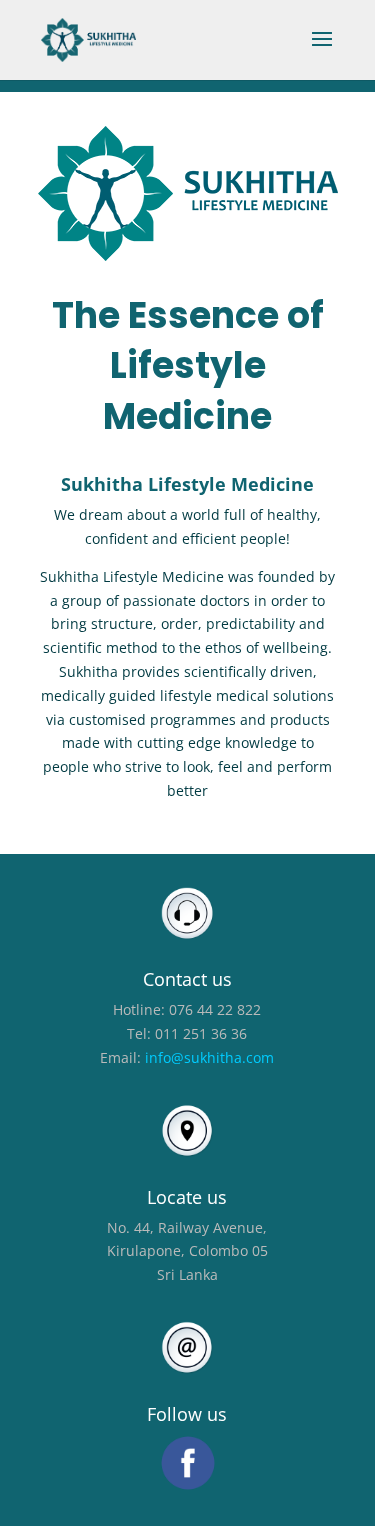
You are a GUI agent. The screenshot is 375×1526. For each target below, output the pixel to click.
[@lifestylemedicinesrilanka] (187, 1462)
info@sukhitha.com (209, 1057)
